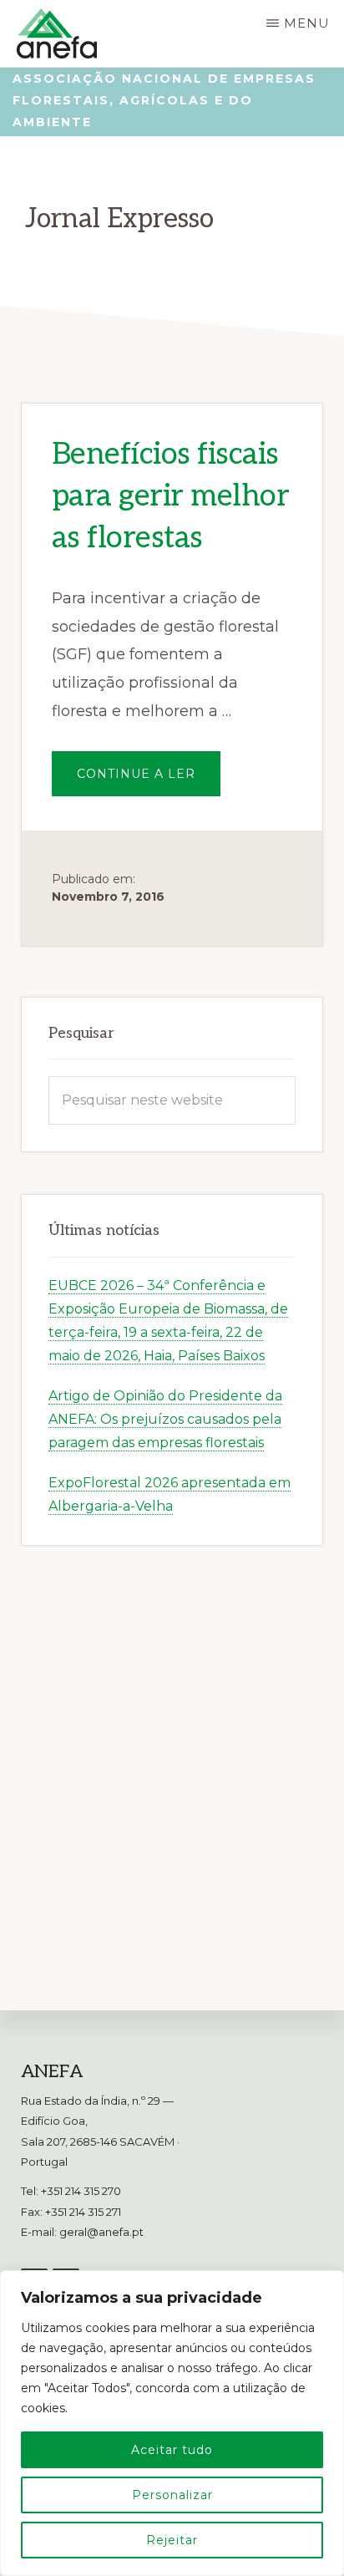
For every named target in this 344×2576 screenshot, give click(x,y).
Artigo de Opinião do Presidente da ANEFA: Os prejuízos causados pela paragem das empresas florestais (165, 1419)
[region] (172, 2423)
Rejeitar (172, 2540)
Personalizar (172, 2495)
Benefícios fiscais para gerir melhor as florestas (171, 497)
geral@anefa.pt (101, 2232)
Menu (307, 23)
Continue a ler (149, 781)
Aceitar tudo (172, 2450)
